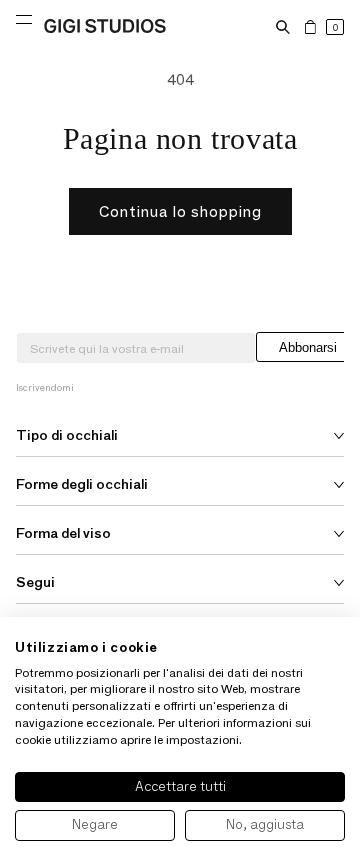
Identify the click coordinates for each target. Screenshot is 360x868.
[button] (283, 27)
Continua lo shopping (180, 211)
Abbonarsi (308, 347)
